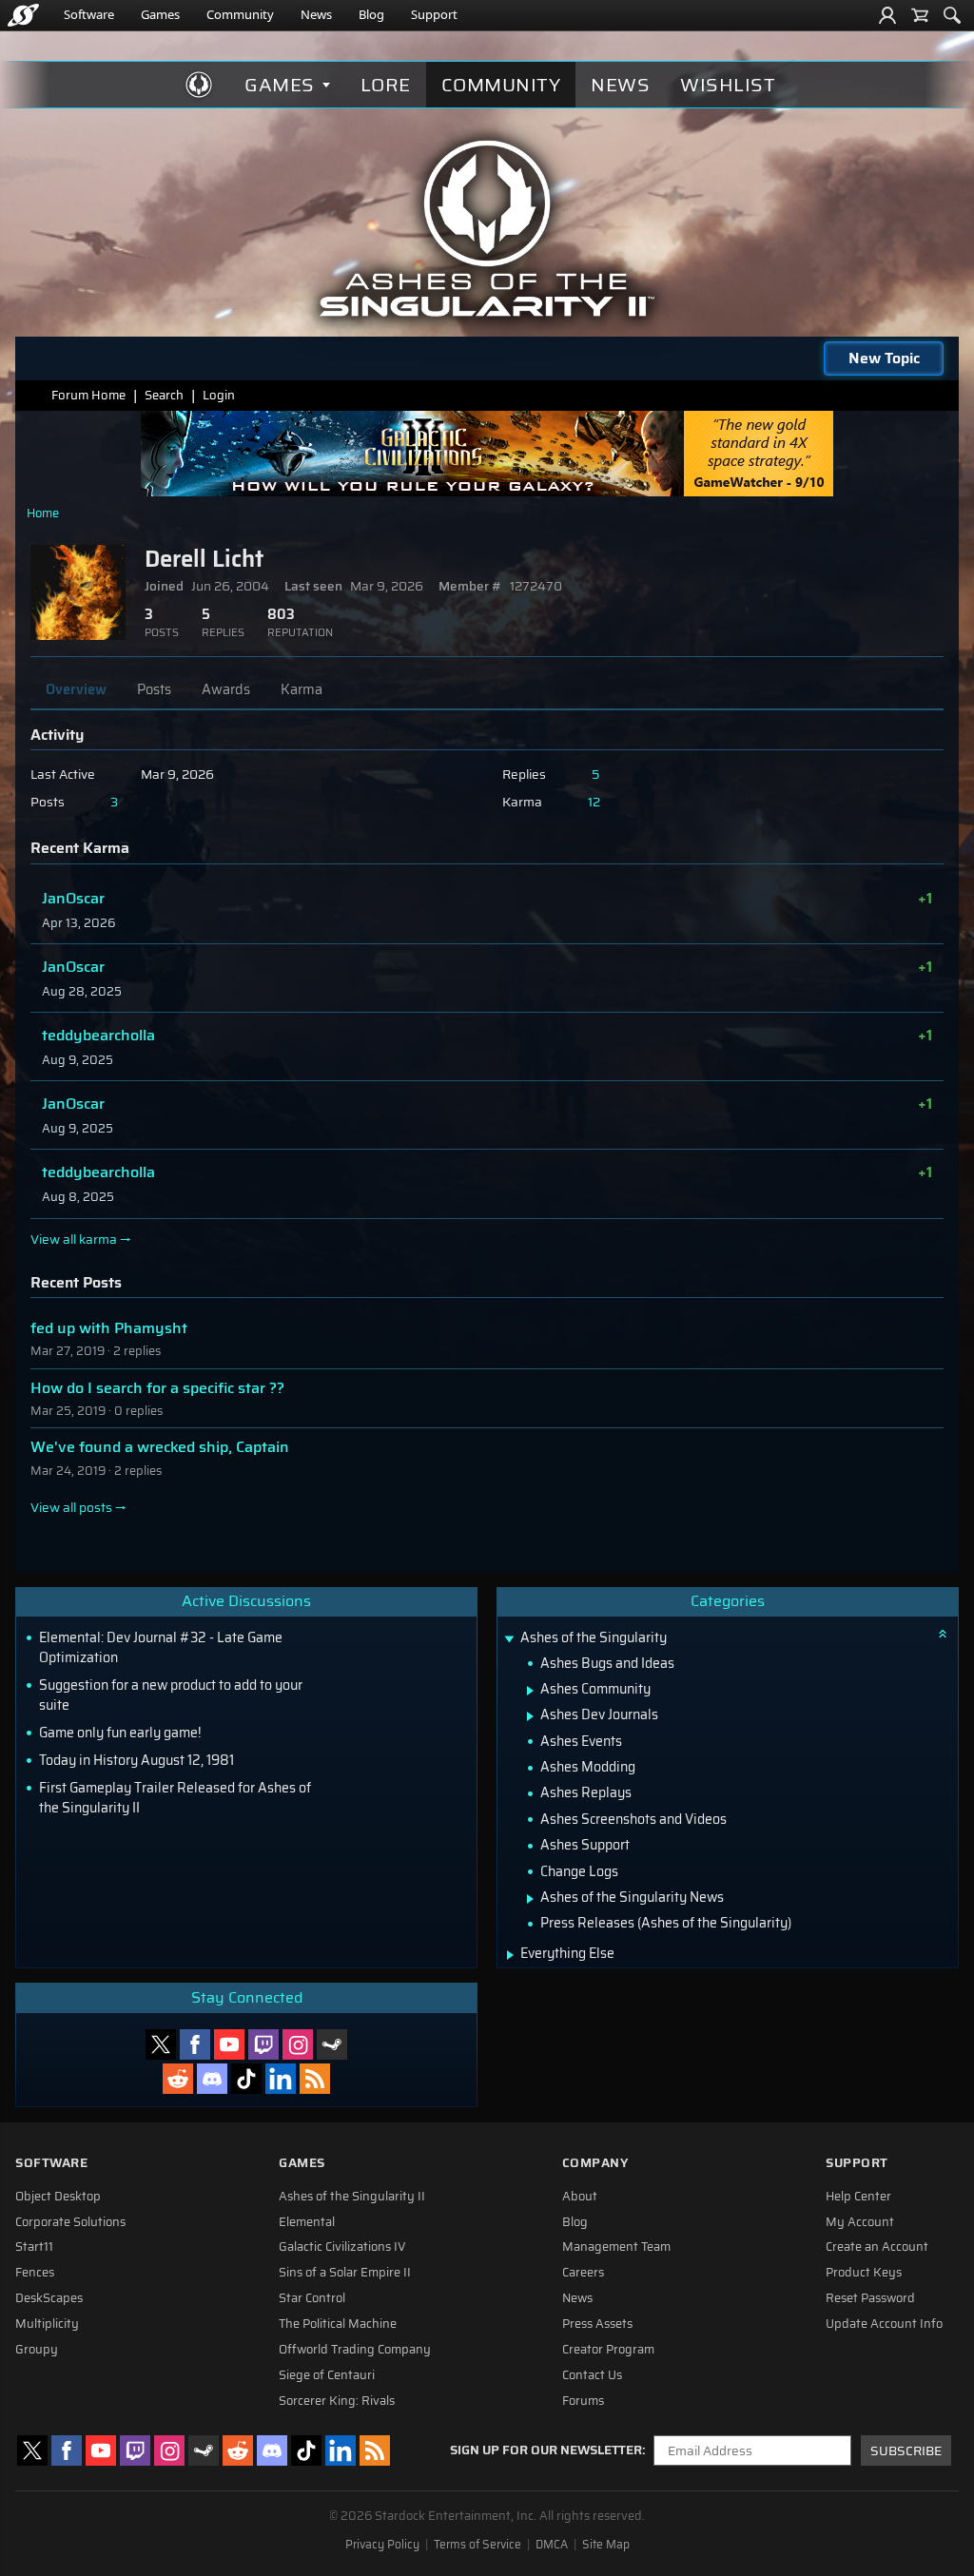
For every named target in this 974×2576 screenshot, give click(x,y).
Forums (583, 2401)
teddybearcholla (98, 1035)
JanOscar (73, 898)
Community (240, 14)
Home (43, 513)
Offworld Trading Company (355, 2350)
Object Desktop (58, 2197)
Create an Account (877, 2247)
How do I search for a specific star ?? (157, 1388)
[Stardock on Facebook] (195, 2044)
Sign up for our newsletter (546, 2450)
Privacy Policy (382, 2545)
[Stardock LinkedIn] (281, 2079)
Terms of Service (477, 2545)
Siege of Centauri (327, 2375)
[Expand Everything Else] (510, 1955)
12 (594, 802)
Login (219, 395)
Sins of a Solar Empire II (345, 2273)
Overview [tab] (76, 689)
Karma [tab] (302, 689)
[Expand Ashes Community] (530, 1691)
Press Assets (597, 2324)
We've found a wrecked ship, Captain (160, 1447)
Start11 (34, 2247)
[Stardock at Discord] (212, 2079)
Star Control (312, 2298)
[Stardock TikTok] (246, 2079)
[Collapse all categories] (943, 1634)
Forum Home (88, 395)
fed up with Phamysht (109, 1328)
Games (160, 14)
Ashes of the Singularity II (352, 2197)
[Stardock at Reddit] (178, 2079)
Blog (371, 14)
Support (434, 14)
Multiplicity (47, 2324)
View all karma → (81, 1240)
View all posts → (78, 1508)
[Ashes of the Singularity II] (487, 228)
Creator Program (608, 2350)
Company (595, 2163)
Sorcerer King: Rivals (337, 2401)
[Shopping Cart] (920, 15)
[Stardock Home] (23, 15)
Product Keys (864, 2273)
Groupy (37, 2350)
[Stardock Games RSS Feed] (315, 2079)
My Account (860, 2222)
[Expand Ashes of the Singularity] (509, 1640)
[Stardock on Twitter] (161, 2044)
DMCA (552, 2545)
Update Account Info (884, 2324)
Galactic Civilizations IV (342, 2247)
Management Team (616, 2247)
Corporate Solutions (70, 2222)
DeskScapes (49, 2298)
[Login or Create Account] (887, 15)
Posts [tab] (154, 689)
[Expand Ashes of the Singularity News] (530, 1899)
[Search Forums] (952, 15)
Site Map (606, 2545)
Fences (35, 2273)
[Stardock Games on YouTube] (229, 2044)
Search (164, 395)
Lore (386, 85)
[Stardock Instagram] (298, 2044)
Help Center (858, 2197)
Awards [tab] (226, 689)
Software (89, 14)
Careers (583, 2273)
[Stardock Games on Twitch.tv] (263, 2044)
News (316, 14)
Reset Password (870, 2298)
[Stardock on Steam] (332, 2044)
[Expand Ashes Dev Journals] (530, 1716)
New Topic (884, 358)
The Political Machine (338, 2324)
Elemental (307, 2222)
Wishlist (728, 85)
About (580, 2197)
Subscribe (906, 2451)
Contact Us (592, 2375)
